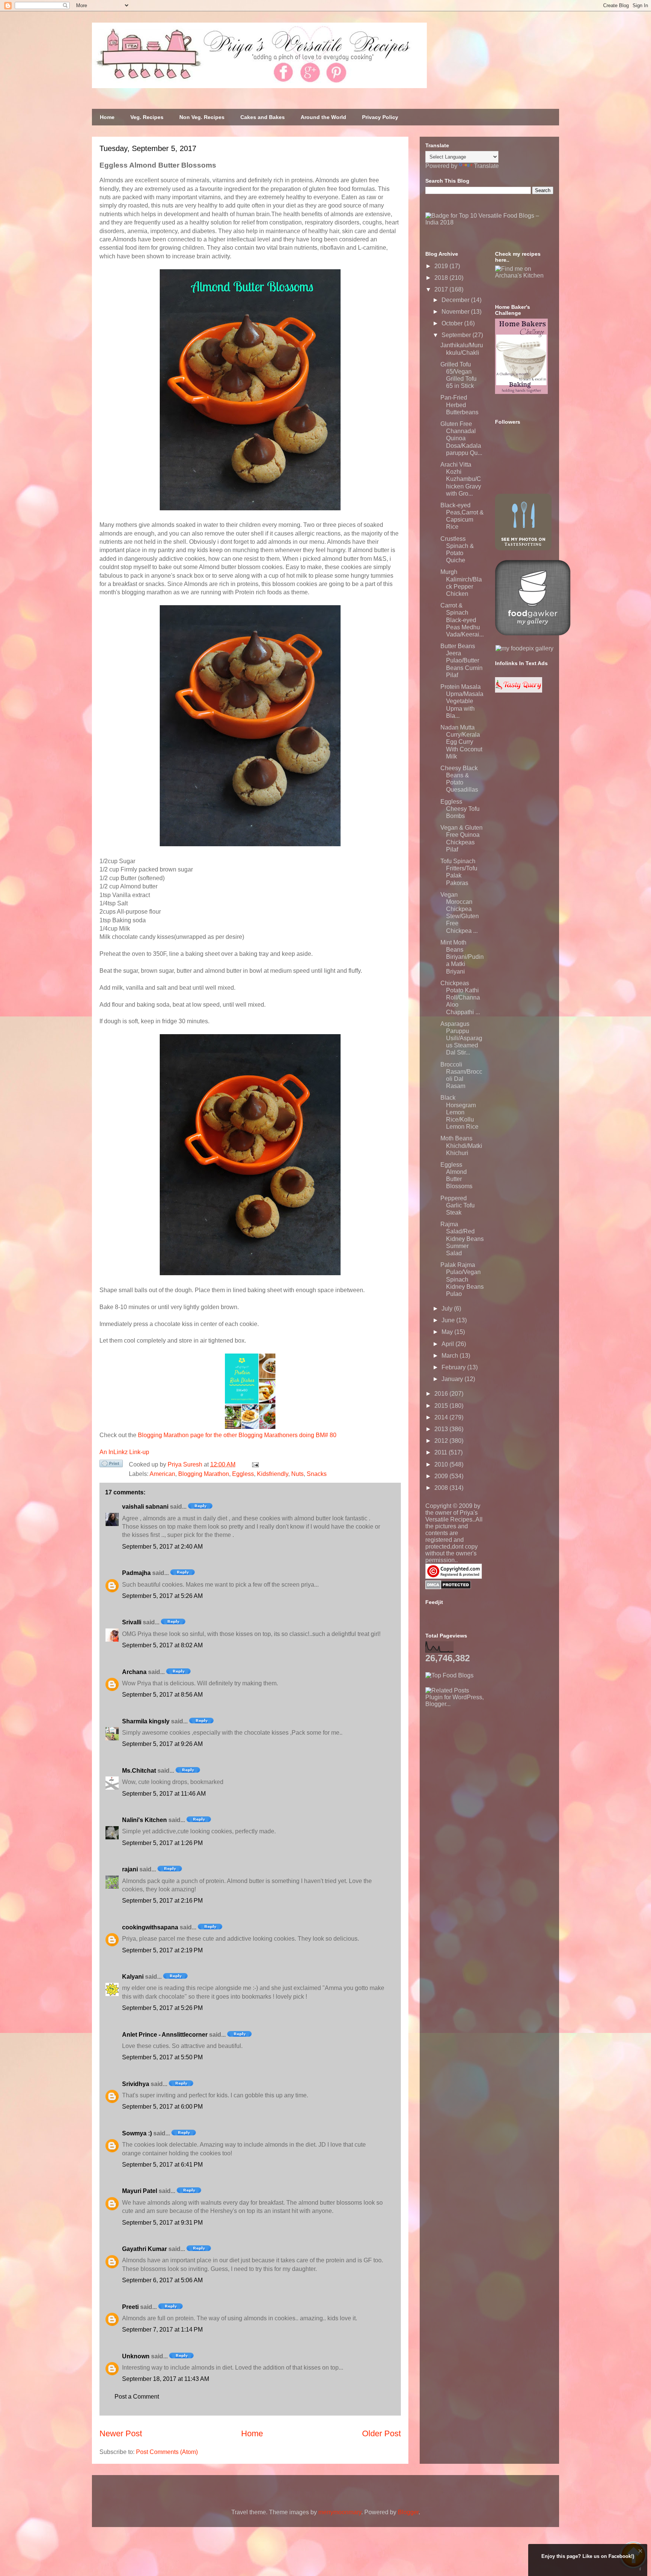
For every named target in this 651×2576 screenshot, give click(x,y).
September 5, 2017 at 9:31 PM (162, 2223)
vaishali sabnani (145, 1507)
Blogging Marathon (204, 1474)
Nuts (297, 1474)
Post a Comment (137, 2397)
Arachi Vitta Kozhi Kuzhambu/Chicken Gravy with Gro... (461, 479)
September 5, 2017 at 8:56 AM (162, 1695)
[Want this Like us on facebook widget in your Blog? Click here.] (640, 2569)
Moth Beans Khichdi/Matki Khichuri (461, 1145)
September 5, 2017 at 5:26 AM (162, 1596)
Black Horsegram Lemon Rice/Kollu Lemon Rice (459, 1112)
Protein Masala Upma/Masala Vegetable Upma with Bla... (462, 701)
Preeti (130, 2307)
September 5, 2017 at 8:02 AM (162, 1645)
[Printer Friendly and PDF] (111, 1465)
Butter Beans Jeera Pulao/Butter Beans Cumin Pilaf (462, 661)
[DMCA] (448, 1587)
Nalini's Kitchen (144, 1820)
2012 (442, 1441)
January (453, 1379)
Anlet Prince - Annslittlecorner (165, 2035)
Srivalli (132, 1622)
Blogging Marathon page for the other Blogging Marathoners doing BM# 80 (237, 1435)
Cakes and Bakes (263, 117)
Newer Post (121, 2433)
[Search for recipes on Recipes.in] (449, 1675)
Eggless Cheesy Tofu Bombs (460, 809)
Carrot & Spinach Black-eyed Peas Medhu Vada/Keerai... (462, 620)
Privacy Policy (380, 117)
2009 (442, 1476)
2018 (442, 278)
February (454, 1367)
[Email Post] (254, 1464)
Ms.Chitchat (139, 1771)
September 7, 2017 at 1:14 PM (162, 2330)
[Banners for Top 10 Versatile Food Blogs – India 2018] (489, 222)
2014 (442, 1417)
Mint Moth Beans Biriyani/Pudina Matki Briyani (462, 957)
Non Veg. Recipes (202, 117)
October (453, 323)
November (456, 312)
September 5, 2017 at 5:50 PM (162, 2057)
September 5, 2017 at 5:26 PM (162, 2008)
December (456, 300)
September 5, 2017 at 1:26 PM (162, 1843)
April (449, 1344)
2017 (442, 289)
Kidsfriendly (273, 1474)
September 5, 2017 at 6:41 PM (162, 2165)
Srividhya (136, 2084)
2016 (442, 1394)
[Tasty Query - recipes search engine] (519, 691)
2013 (442, 1429)
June (449, 1320)
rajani (130, 1869)
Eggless (243, 1474)
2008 (442, 1488)
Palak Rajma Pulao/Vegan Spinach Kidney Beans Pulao (462, 1279)
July (448, 1309)
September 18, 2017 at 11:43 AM (166, 2379)
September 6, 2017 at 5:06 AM (162, 2280)
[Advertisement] (482, 1755)
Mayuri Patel (140, 2191)
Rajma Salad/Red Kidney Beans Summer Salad (462, 1239)
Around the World (323, 117)
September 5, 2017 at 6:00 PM (162, 2107)
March (451, 1356)
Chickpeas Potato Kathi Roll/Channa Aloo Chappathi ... (460, 998)
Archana (134, 1672)
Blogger (408, 2512)
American (162, 1474)
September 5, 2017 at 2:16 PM (162, 1901)
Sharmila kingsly (146, 1721)
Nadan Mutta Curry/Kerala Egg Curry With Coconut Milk (461, 742)
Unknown (136, 2356)
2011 (442, 1452)
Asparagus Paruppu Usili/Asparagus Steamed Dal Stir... (461, 1038)
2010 (442, 1464)
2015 (442, 1406)
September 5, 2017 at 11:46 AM (164, 1794)
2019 (442, 266)
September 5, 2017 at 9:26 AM (162, 1744)
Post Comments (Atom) (167, 2452)
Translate (486, 166)
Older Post (381, 2433)
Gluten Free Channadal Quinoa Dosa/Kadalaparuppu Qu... (461, 438)
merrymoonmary (340, 2512)
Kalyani (133, 1977)
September (457, 335)
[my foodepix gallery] (524, 648)
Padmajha (136, 1573)
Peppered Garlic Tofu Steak (458, 1205)
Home (107, 117)
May (448, 1332)
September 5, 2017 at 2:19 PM (162, 1950)
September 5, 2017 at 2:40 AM (162, 1547)
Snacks (317, 1474)
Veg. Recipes (147, 117)
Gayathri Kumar (144, 2249)
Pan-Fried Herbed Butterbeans (459, 405)
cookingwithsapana (150, 1927)
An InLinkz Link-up (124, 1452)
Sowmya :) (137, 2133)
